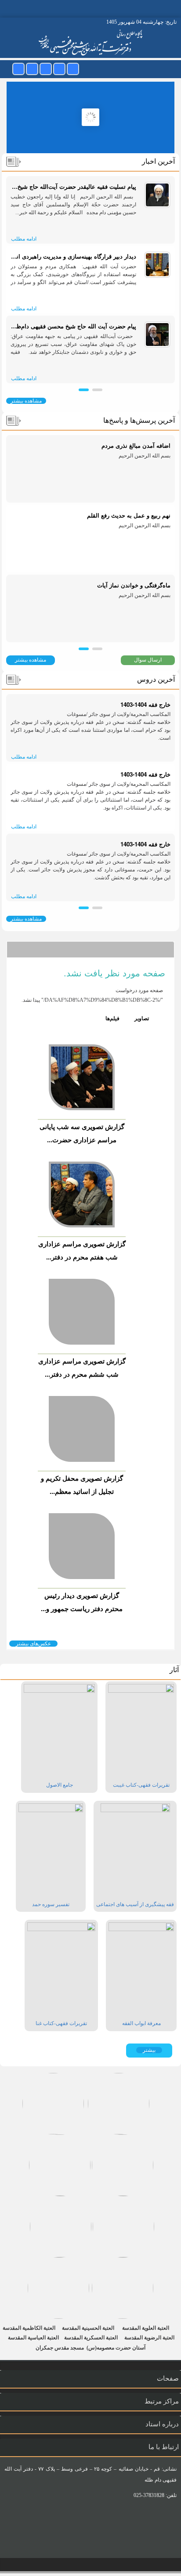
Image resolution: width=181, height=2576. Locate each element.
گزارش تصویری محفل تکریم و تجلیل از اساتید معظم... (82, 1485)
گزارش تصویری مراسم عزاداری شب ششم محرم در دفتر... (82, 1367)
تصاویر (137, 1018)
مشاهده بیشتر (26, 401)
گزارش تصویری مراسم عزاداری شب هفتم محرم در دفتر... (82, 1250)
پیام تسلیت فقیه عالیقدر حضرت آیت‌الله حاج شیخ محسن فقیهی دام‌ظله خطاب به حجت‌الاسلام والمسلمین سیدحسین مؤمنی (73, 186)
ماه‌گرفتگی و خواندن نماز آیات (134, 585)
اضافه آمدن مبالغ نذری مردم (136, 445)
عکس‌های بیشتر (33, 1644)
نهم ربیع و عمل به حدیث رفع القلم (129, 515)
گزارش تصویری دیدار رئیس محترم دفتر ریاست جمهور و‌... (82, 1602)
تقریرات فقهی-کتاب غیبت (141, 1785)
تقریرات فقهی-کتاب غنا (61, 2023)
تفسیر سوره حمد (51, 1904)
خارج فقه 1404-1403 (145, 704)
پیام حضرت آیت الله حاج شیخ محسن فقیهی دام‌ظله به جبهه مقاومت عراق (73, 326)
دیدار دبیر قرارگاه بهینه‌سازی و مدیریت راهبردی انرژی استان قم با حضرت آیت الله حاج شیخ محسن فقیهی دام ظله (73, 256)
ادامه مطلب (24, 239)
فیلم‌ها (112, 1018)
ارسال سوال (148, 660)
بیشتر (149, 2050)
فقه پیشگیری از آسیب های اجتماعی (135, 1904)
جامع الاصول (60, 1785)
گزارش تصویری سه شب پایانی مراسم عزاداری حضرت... (82, 1133)
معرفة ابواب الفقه (141, 2023)
